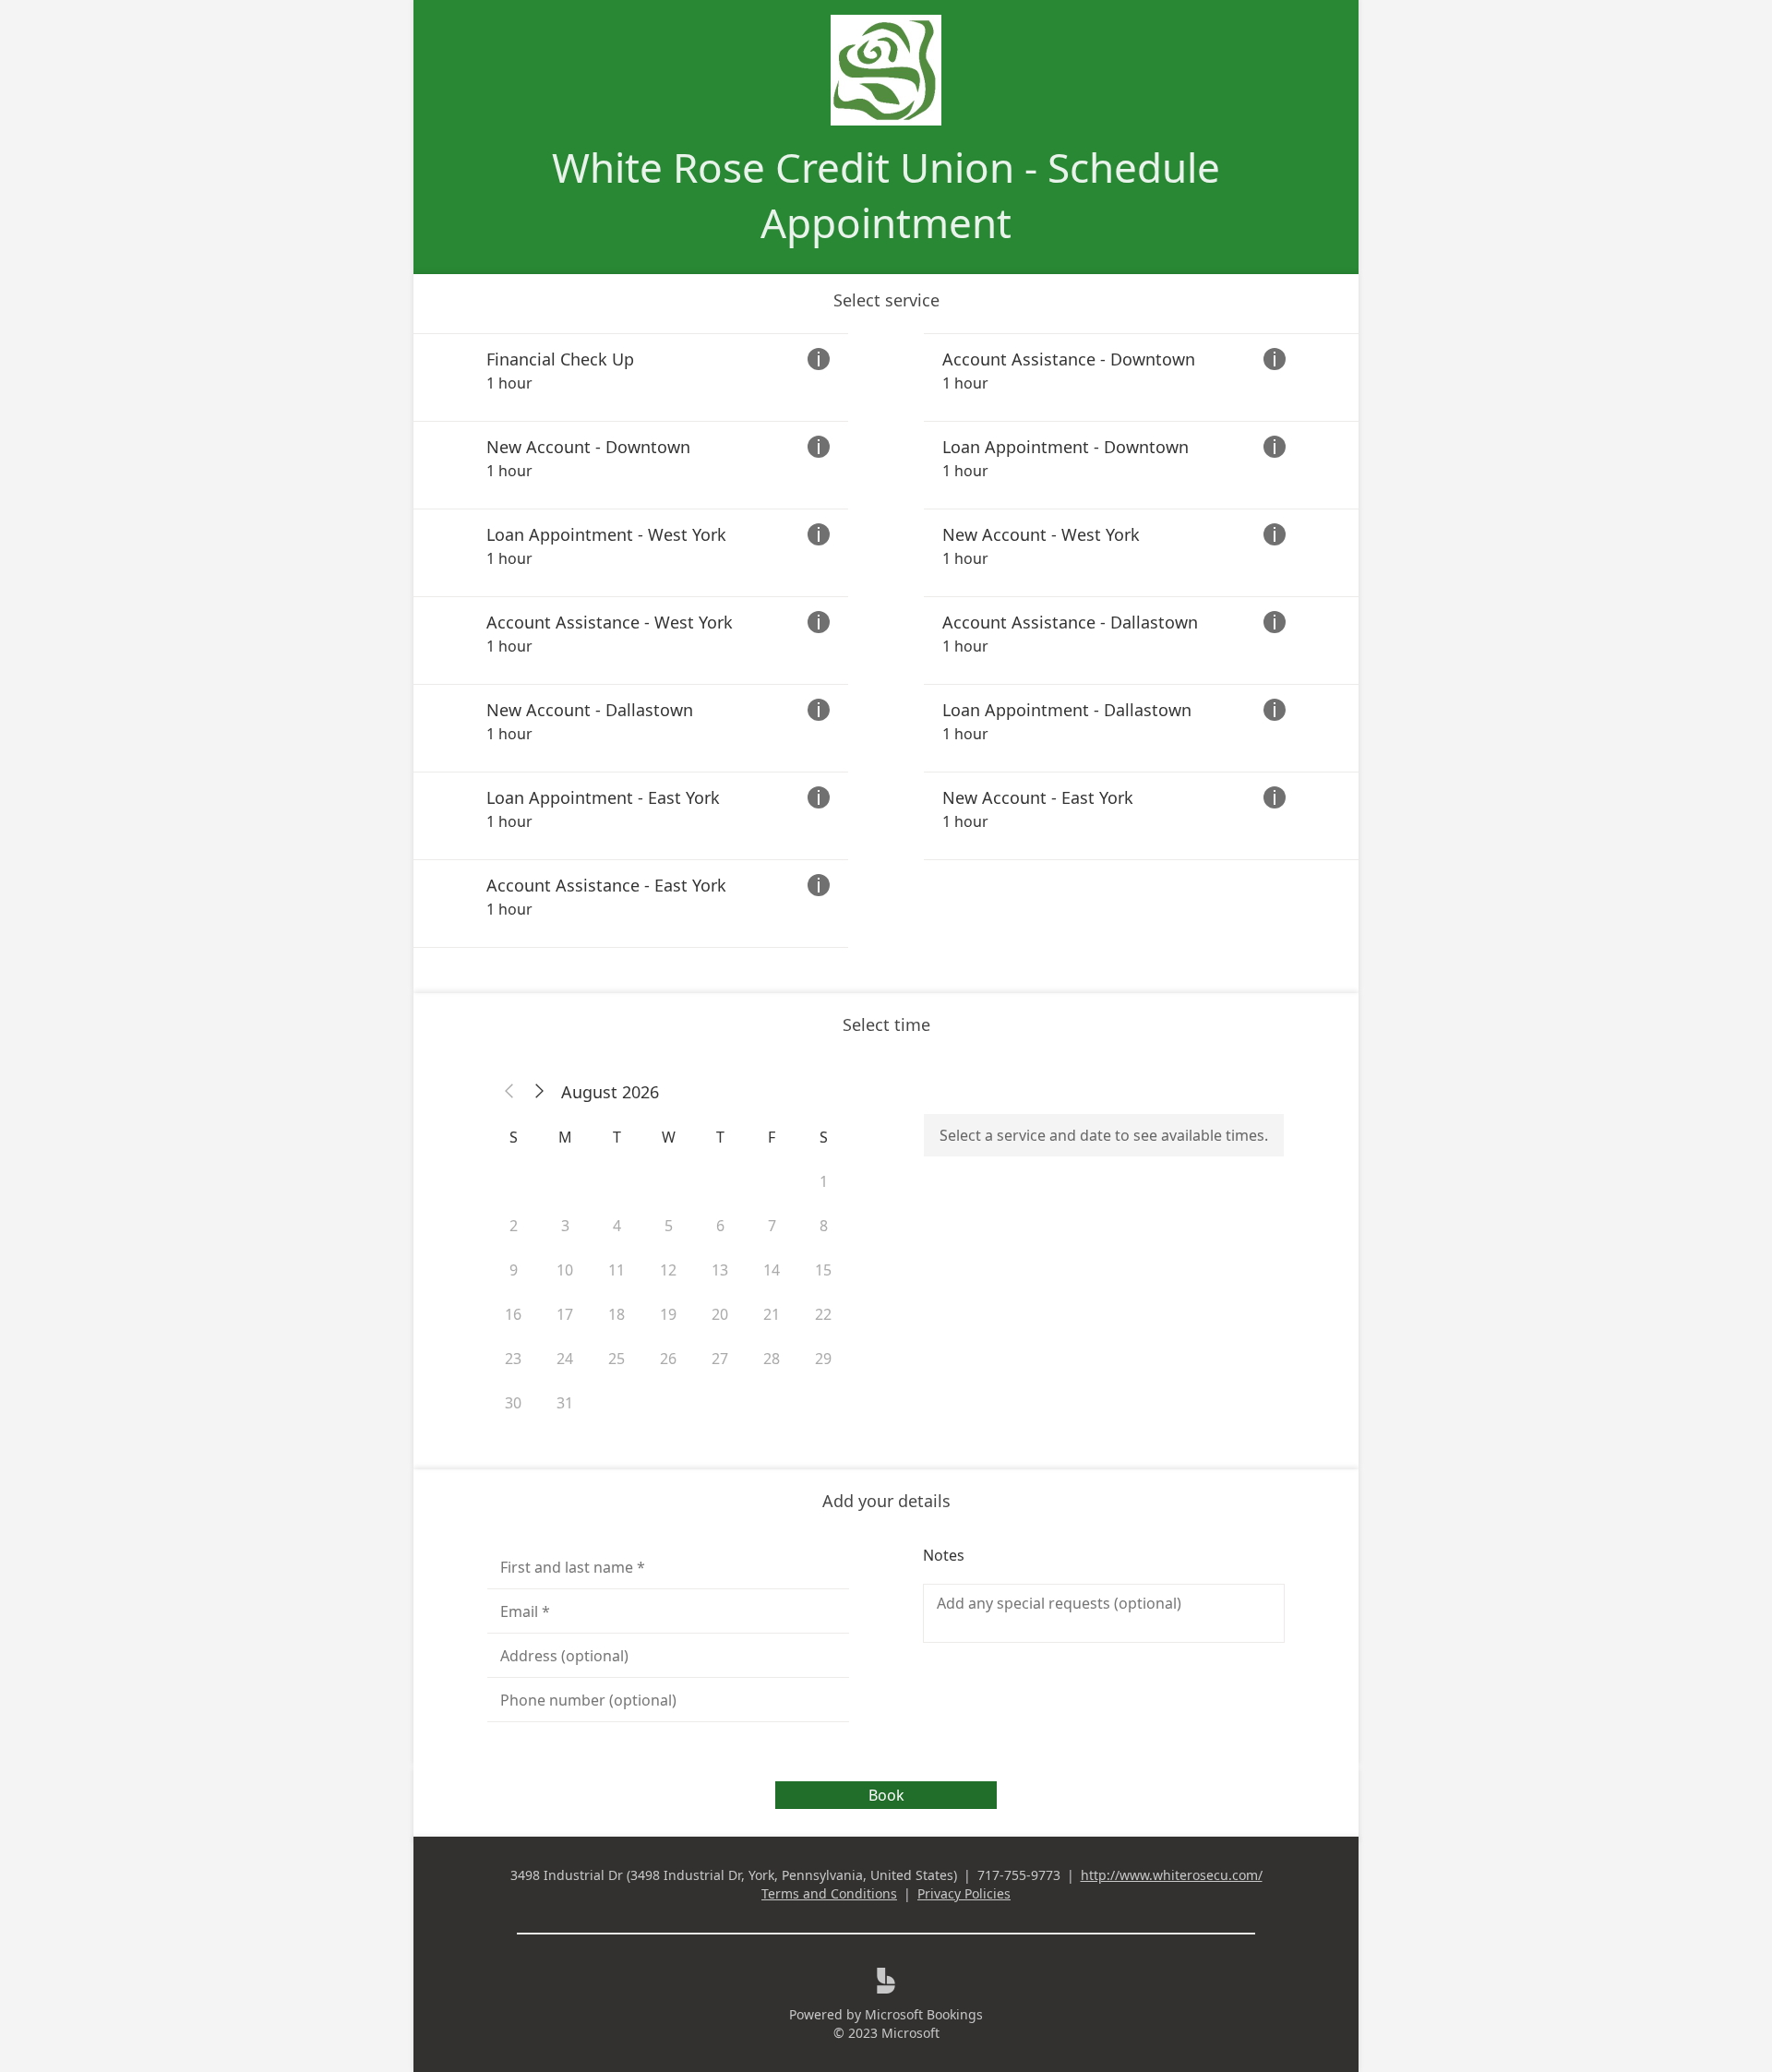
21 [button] (772, 1314)
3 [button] (565, 1226)
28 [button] (772, 1359)
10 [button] (565, 1270)
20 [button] (720, 1314)
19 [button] (668, 1314)
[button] (509, 1092)
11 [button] (617, 1270)
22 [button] (823, 1314)
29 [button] (823, 1359)
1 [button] (824, 1181)
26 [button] (668, 1359)
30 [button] (513, 1403)
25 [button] (617, 1359)
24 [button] (565, 1359)
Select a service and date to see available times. (1104, 1135)
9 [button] (514, 1270)
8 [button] (824, 1226)
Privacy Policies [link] (964, 1893)
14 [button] (772, 1270)
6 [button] (720, 1226)
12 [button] (668, 1270)
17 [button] (565, 1314)
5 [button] (669, 1226)
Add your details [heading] (886, 1501)
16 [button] (513, 1314)
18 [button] (617, 1314)
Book (886, 1795)
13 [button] (720, 1270)
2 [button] (514, 1226)
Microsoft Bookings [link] (924, 2014)
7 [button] (772, 1226)
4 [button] (617, 1226)
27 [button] (720, 1359)
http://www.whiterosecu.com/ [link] (1172, 1875)
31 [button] (565, 1403)
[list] (886, 641)
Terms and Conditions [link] (829, 1893)
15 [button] (823, 1270)
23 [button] (513, 1359)
